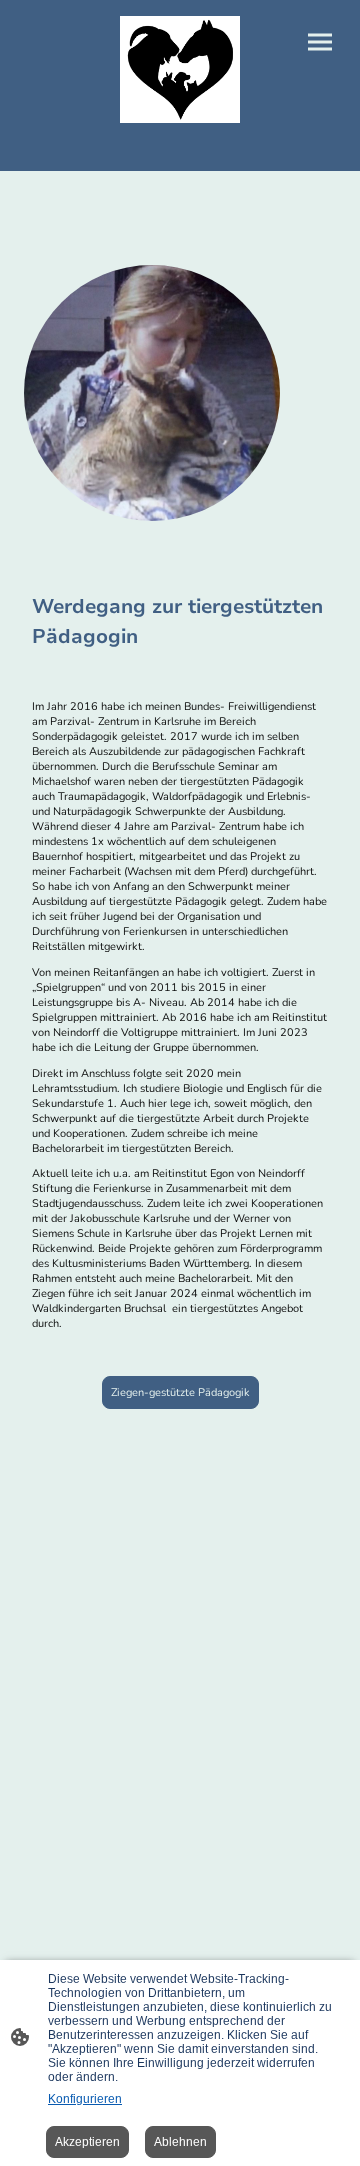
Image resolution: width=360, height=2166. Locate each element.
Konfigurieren (85, 2099)
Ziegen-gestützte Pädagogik (180, 1392)
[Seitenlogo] (179, 69)
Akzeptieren (87, 2142)
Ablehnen (180, 2142)
